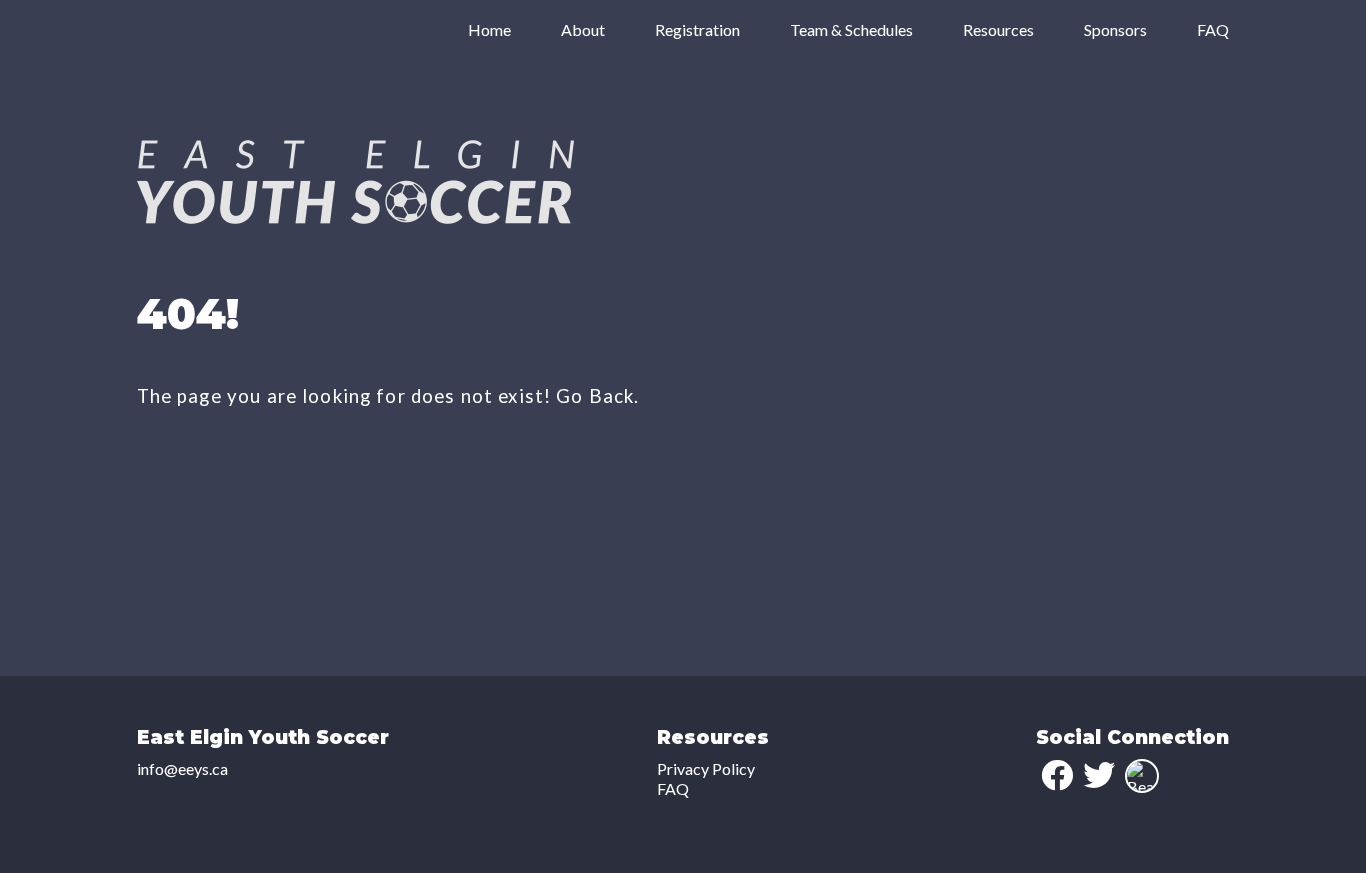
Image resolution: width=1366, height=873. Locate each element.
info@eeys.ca (182, 768)
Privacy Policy (706, 768)
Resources (998, 29)
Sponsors (1115, 29)
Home (489, 29)
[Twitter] (1099, 775)
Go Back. (597, 396)
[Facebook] (1057, 775)
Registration (697, 29)
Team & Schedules (851, 29)
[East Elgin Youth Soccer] (355, 217)
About (583, 29)
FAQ (1213, 29)
